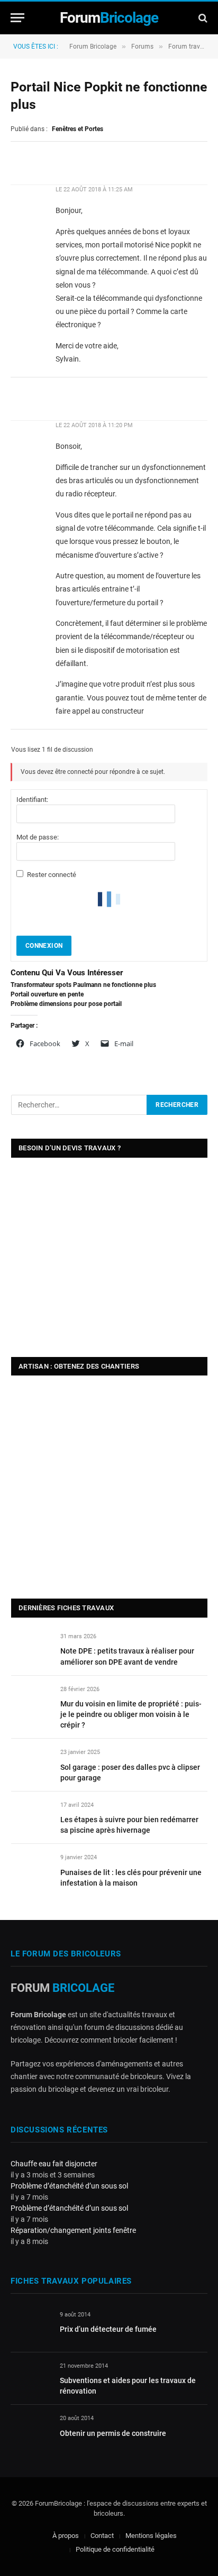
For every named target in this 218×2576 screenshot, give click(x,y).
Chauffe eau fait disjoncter (54, 2164)
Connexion (44, 946)
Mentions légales (151, 2536)
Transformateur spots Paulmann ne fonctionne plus (83, 985)
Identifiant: (32, 800)
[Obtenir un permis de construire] (30, 2430)
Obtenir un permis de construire (113, 2433)
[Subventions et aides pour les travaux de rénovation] (30, 2378)
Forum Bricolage (93, 47)
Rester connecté (52, 875)
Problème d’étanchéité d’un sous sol (69, 2186)
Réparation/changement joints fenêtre (73, 2230)
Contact (102, 2536)
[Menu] (17, 18)
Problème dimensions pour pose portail (66, 1004)
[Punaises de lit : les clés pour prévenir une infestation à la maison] (31, 1869)
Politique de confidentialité (115, 2549)
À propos (66, 2536)
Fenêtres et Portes (78, 129)
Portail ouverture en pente (47, 994)
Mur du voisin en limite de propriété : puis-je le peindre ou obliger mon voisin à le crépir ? (131, 1714)
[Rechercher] (202, 18)
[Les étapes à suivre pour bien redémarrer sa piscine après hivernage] (31, 1817)
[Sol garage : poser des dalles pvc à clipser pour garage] (31, 1764)
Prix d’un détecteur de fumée (108, 2329)
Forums (142, 47)
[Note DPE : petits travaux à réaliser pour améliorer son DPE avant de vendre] (31, 1649)
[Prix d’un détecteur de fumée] (30, 2327)
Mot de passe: (38, 837)
